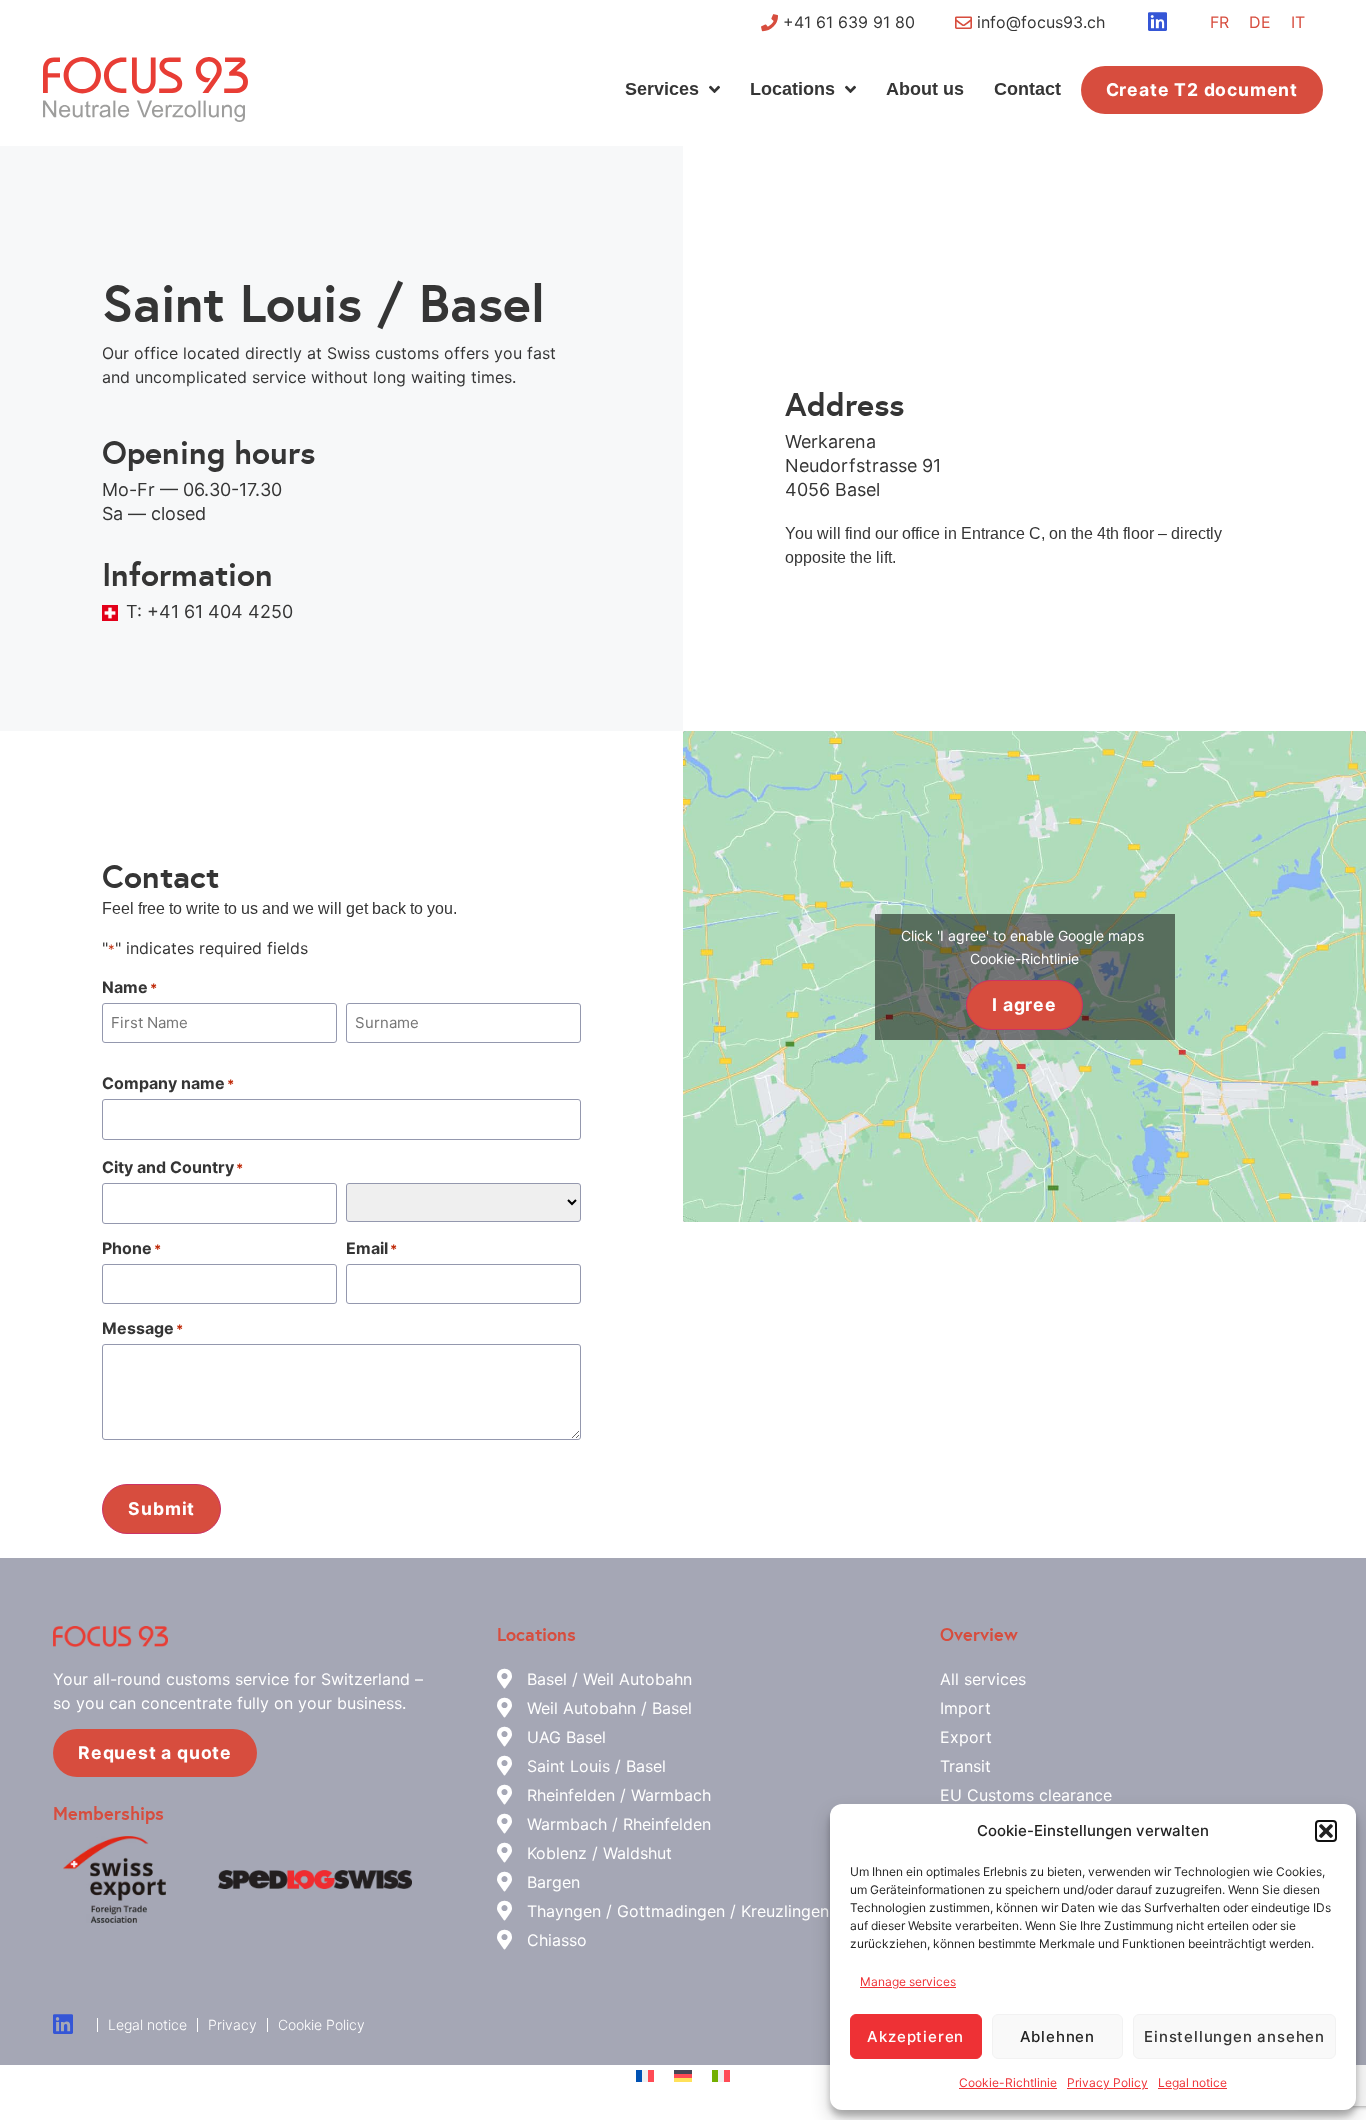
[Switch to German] (683, 2075)
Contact (1027, 89)
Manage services (908, 1981)
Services (662, 89)
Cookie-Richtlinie (1008, 2082)
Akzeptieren (915, 2036)
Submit (161, 1508)
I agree (1024, 1004)
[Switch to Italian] (721, 2075)
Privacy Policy (1107, 2082)
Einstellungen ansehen (1234, 2036)
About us (925, 89)
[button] (1326, 1831)
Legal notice (1192, 2082)
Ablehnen (1057, 2036)
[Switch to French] (645, 2075)
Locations (792, 89)
